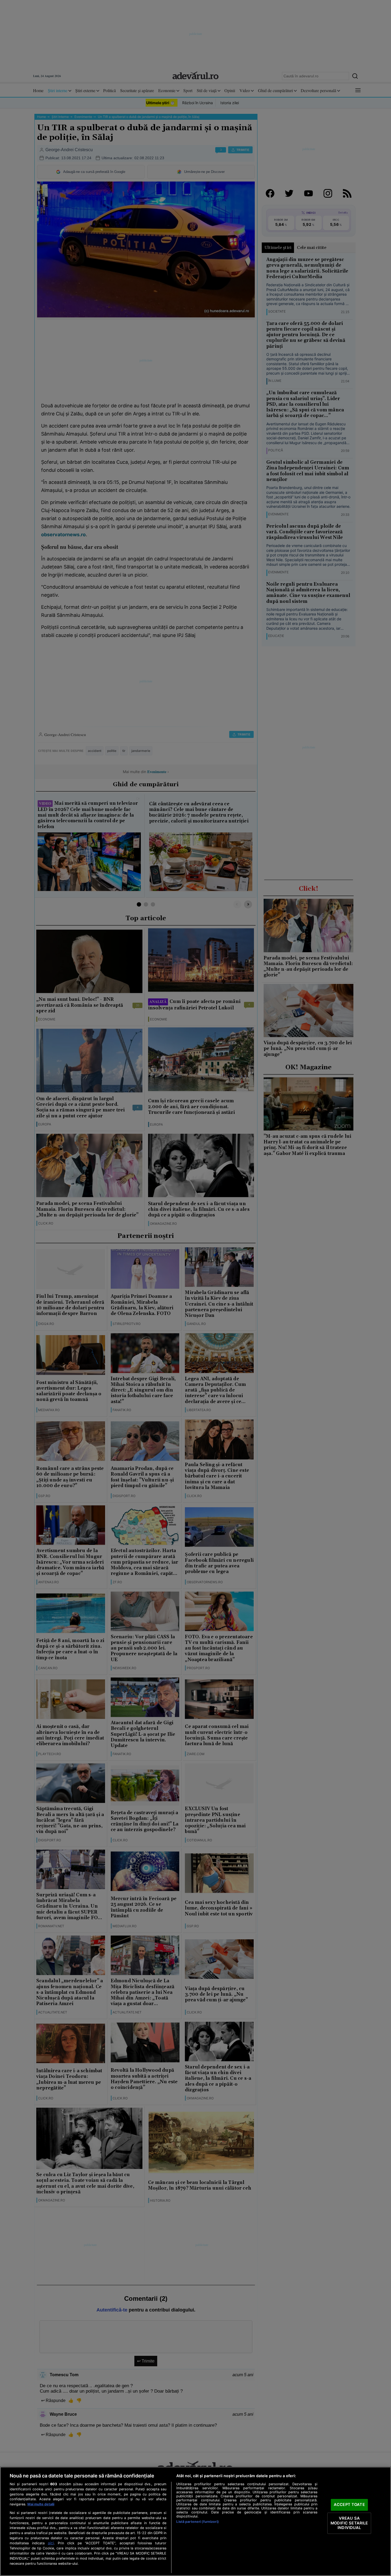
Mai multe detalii (41, 2504)
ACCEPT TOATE (349, 2505)
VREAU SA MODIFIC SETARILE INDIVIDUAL (349, 2523)
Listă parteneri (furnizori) (197, 2522)
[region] (195, 2521)
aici (51, 2543)
